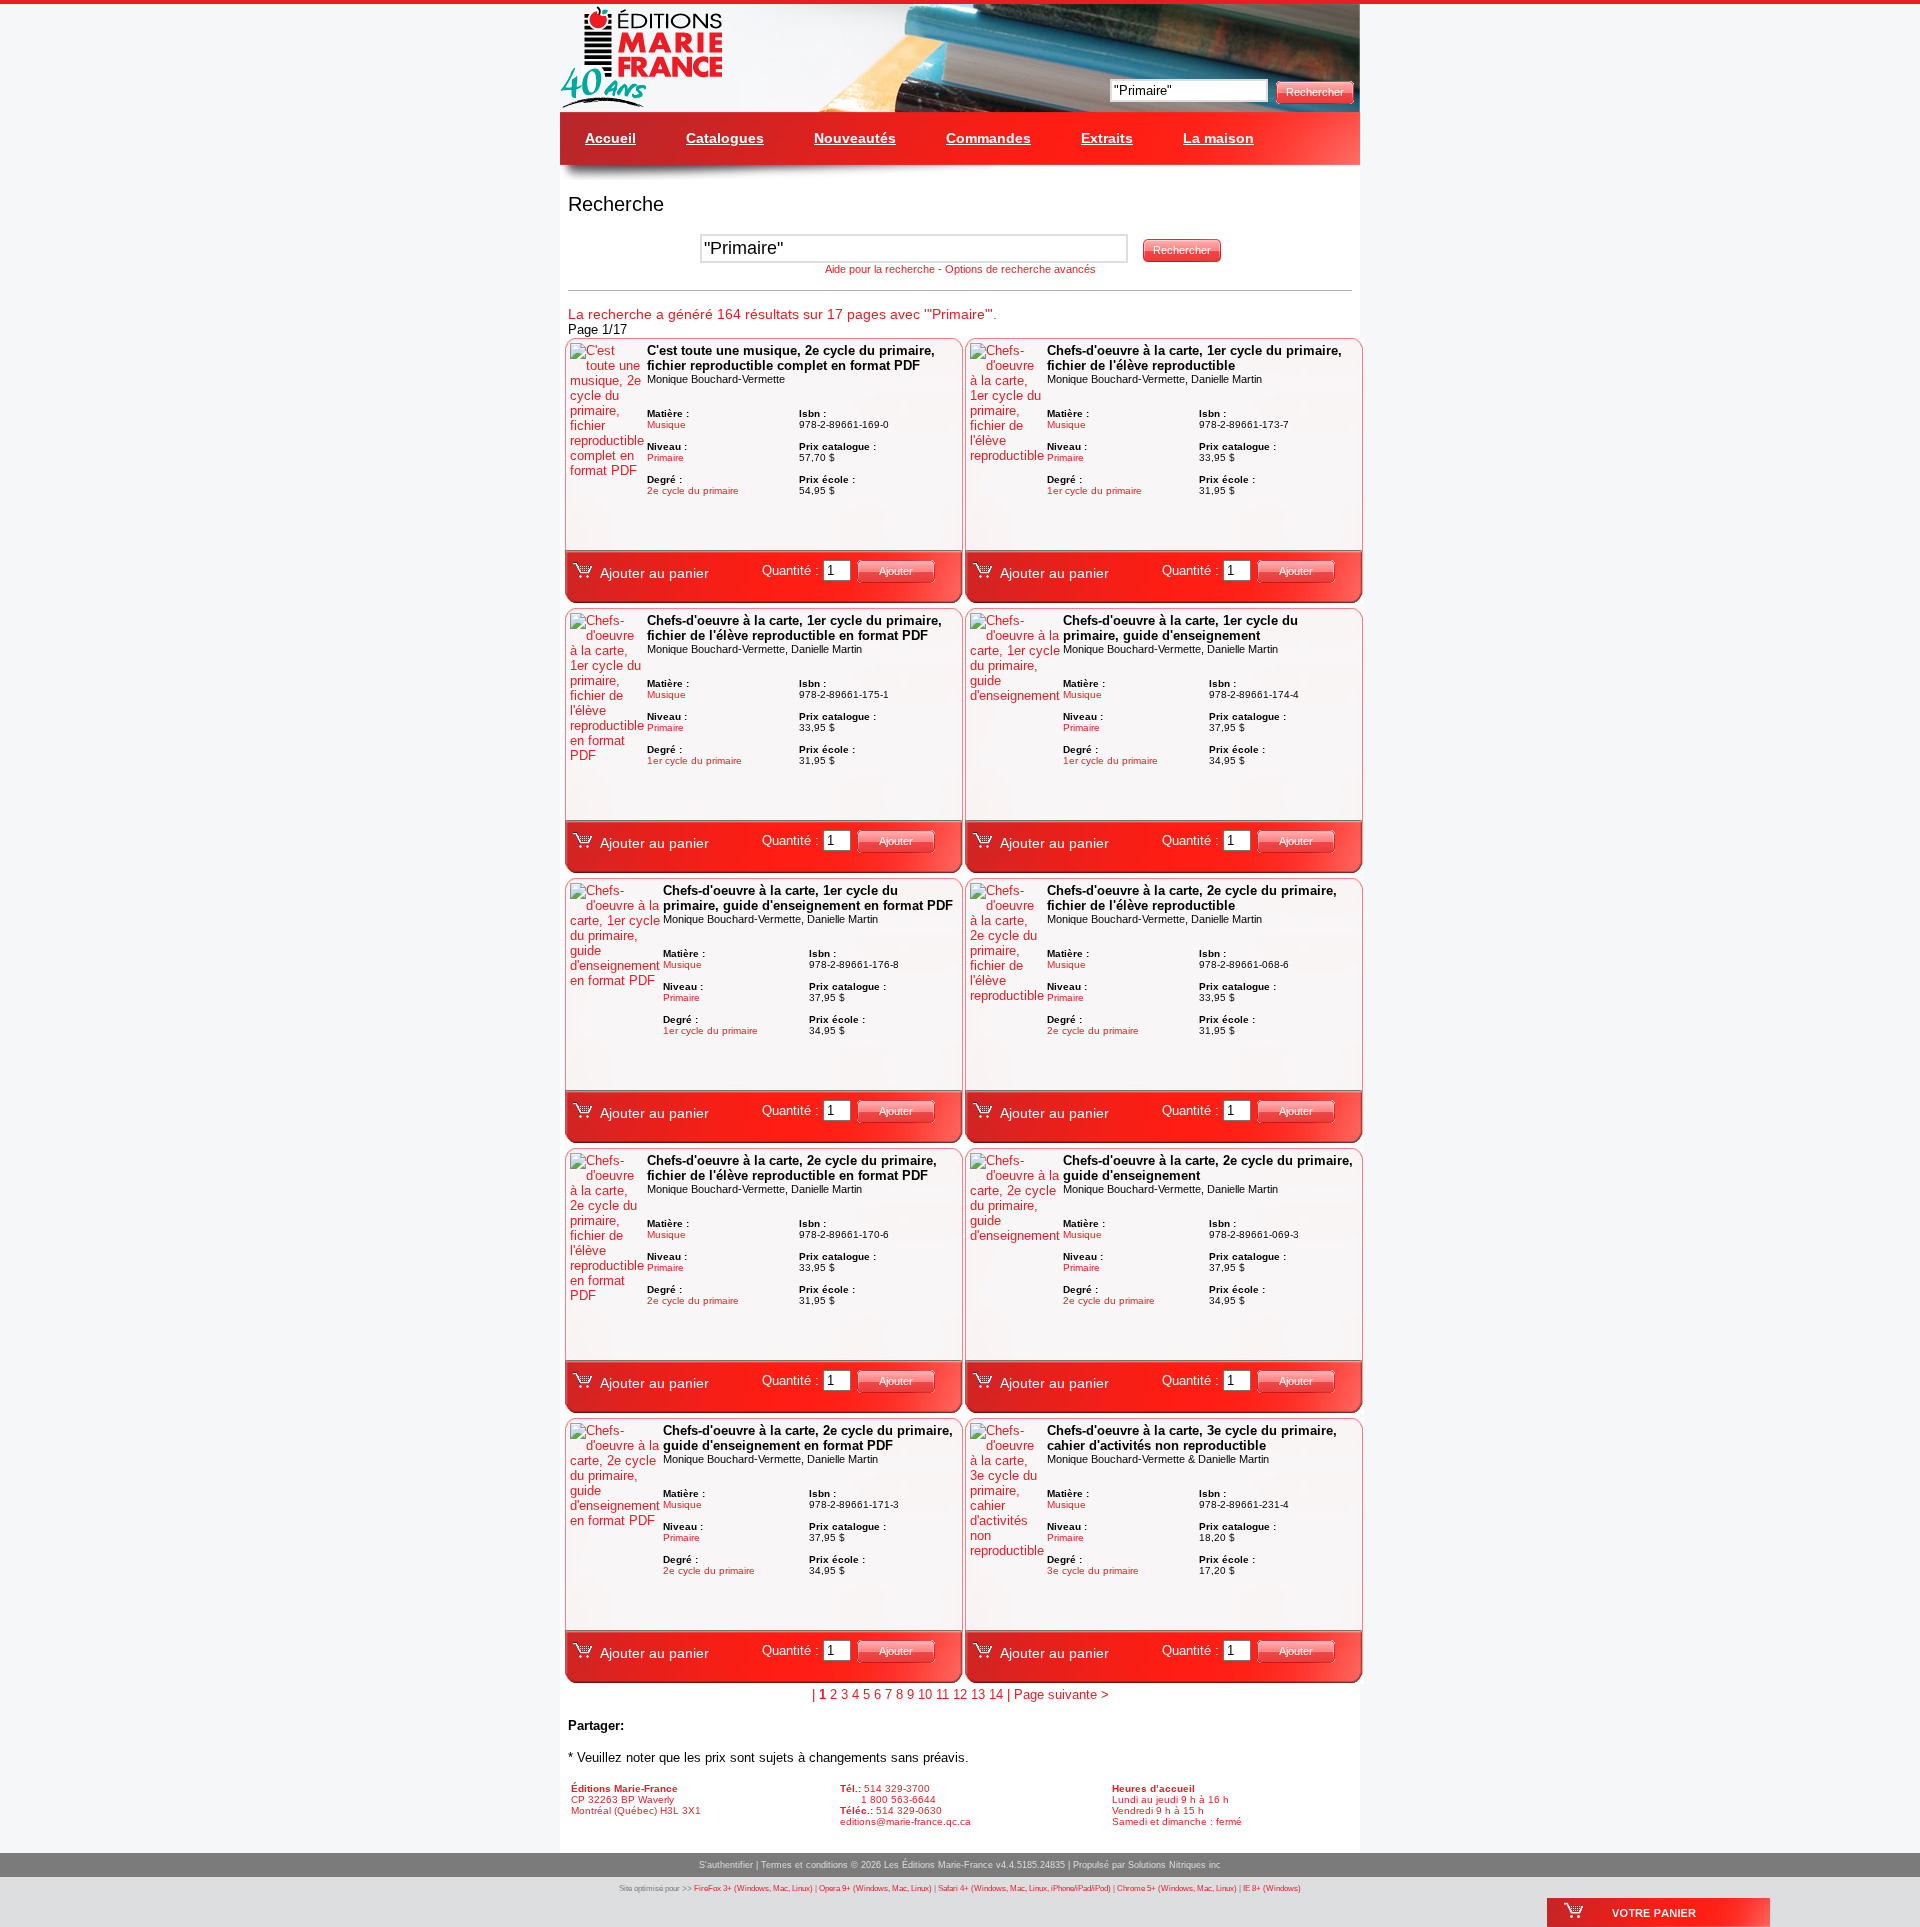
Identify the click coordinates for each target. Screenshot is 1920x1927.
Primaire (665, 457)
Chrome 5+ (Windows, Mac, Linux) (1177, 1888)
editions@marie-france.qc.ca (905, 1821)
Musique (666, 424)
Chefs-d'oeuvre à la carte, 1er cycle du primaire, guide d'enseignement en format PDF (808, 898)
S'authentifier (726, 1865)
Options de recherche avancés (1020, 269)
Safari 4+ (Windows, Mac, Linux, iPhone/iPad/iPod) (1024, 1888)
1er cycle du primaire (1094, 490)
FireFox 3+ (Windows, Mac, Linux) (753, 1888)
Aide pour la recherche (880, 269)
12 (960, 1694)
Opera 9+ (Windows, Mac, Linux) (875, 1888)
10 (925, 1694)
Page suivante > (1061, 1694)
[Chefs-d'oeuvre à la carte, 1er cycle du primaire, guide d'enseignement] (1016, 695)
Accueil (610, 138)
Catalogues (725, 138)
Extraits (1107, 138)
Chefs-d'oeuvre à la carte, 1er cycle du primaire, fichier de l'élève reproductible (1194, 358)
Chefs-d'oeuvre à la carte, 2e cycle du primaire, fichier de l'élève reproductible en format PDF (792, 1168)
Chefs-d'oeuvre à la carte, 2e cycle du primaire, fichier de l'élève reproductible (1192, 898)
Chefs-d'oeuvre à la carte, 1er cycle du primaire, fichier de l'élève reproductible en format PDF (794, 628)
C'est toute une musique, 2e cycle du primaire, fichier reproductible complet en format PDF (791, 358)
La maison (1218, 138)
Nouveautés (855, 138)
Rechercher (1315, 92)
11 (942, 1694)
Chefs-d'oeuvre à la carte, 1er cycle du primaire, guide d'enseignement (1180, 628)
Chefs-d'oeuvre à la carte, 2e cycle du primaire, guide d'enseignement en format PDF (808, 1438)
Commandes (988, 138)
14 (996, 1694)
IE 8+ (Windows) (1272, 1888)
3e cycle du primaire (1093, 1570)
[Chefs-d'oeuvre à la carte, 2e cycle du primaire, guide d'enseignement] (1016, 1235)
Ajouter (896, 571)
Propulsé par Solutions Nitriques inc (1147, 1865)
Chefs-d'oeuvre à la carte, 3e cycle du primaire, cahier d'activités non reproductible (1192, 1438)
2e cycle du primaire (693, 490)
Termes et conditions (804, 1865)
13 (978, 1694)
